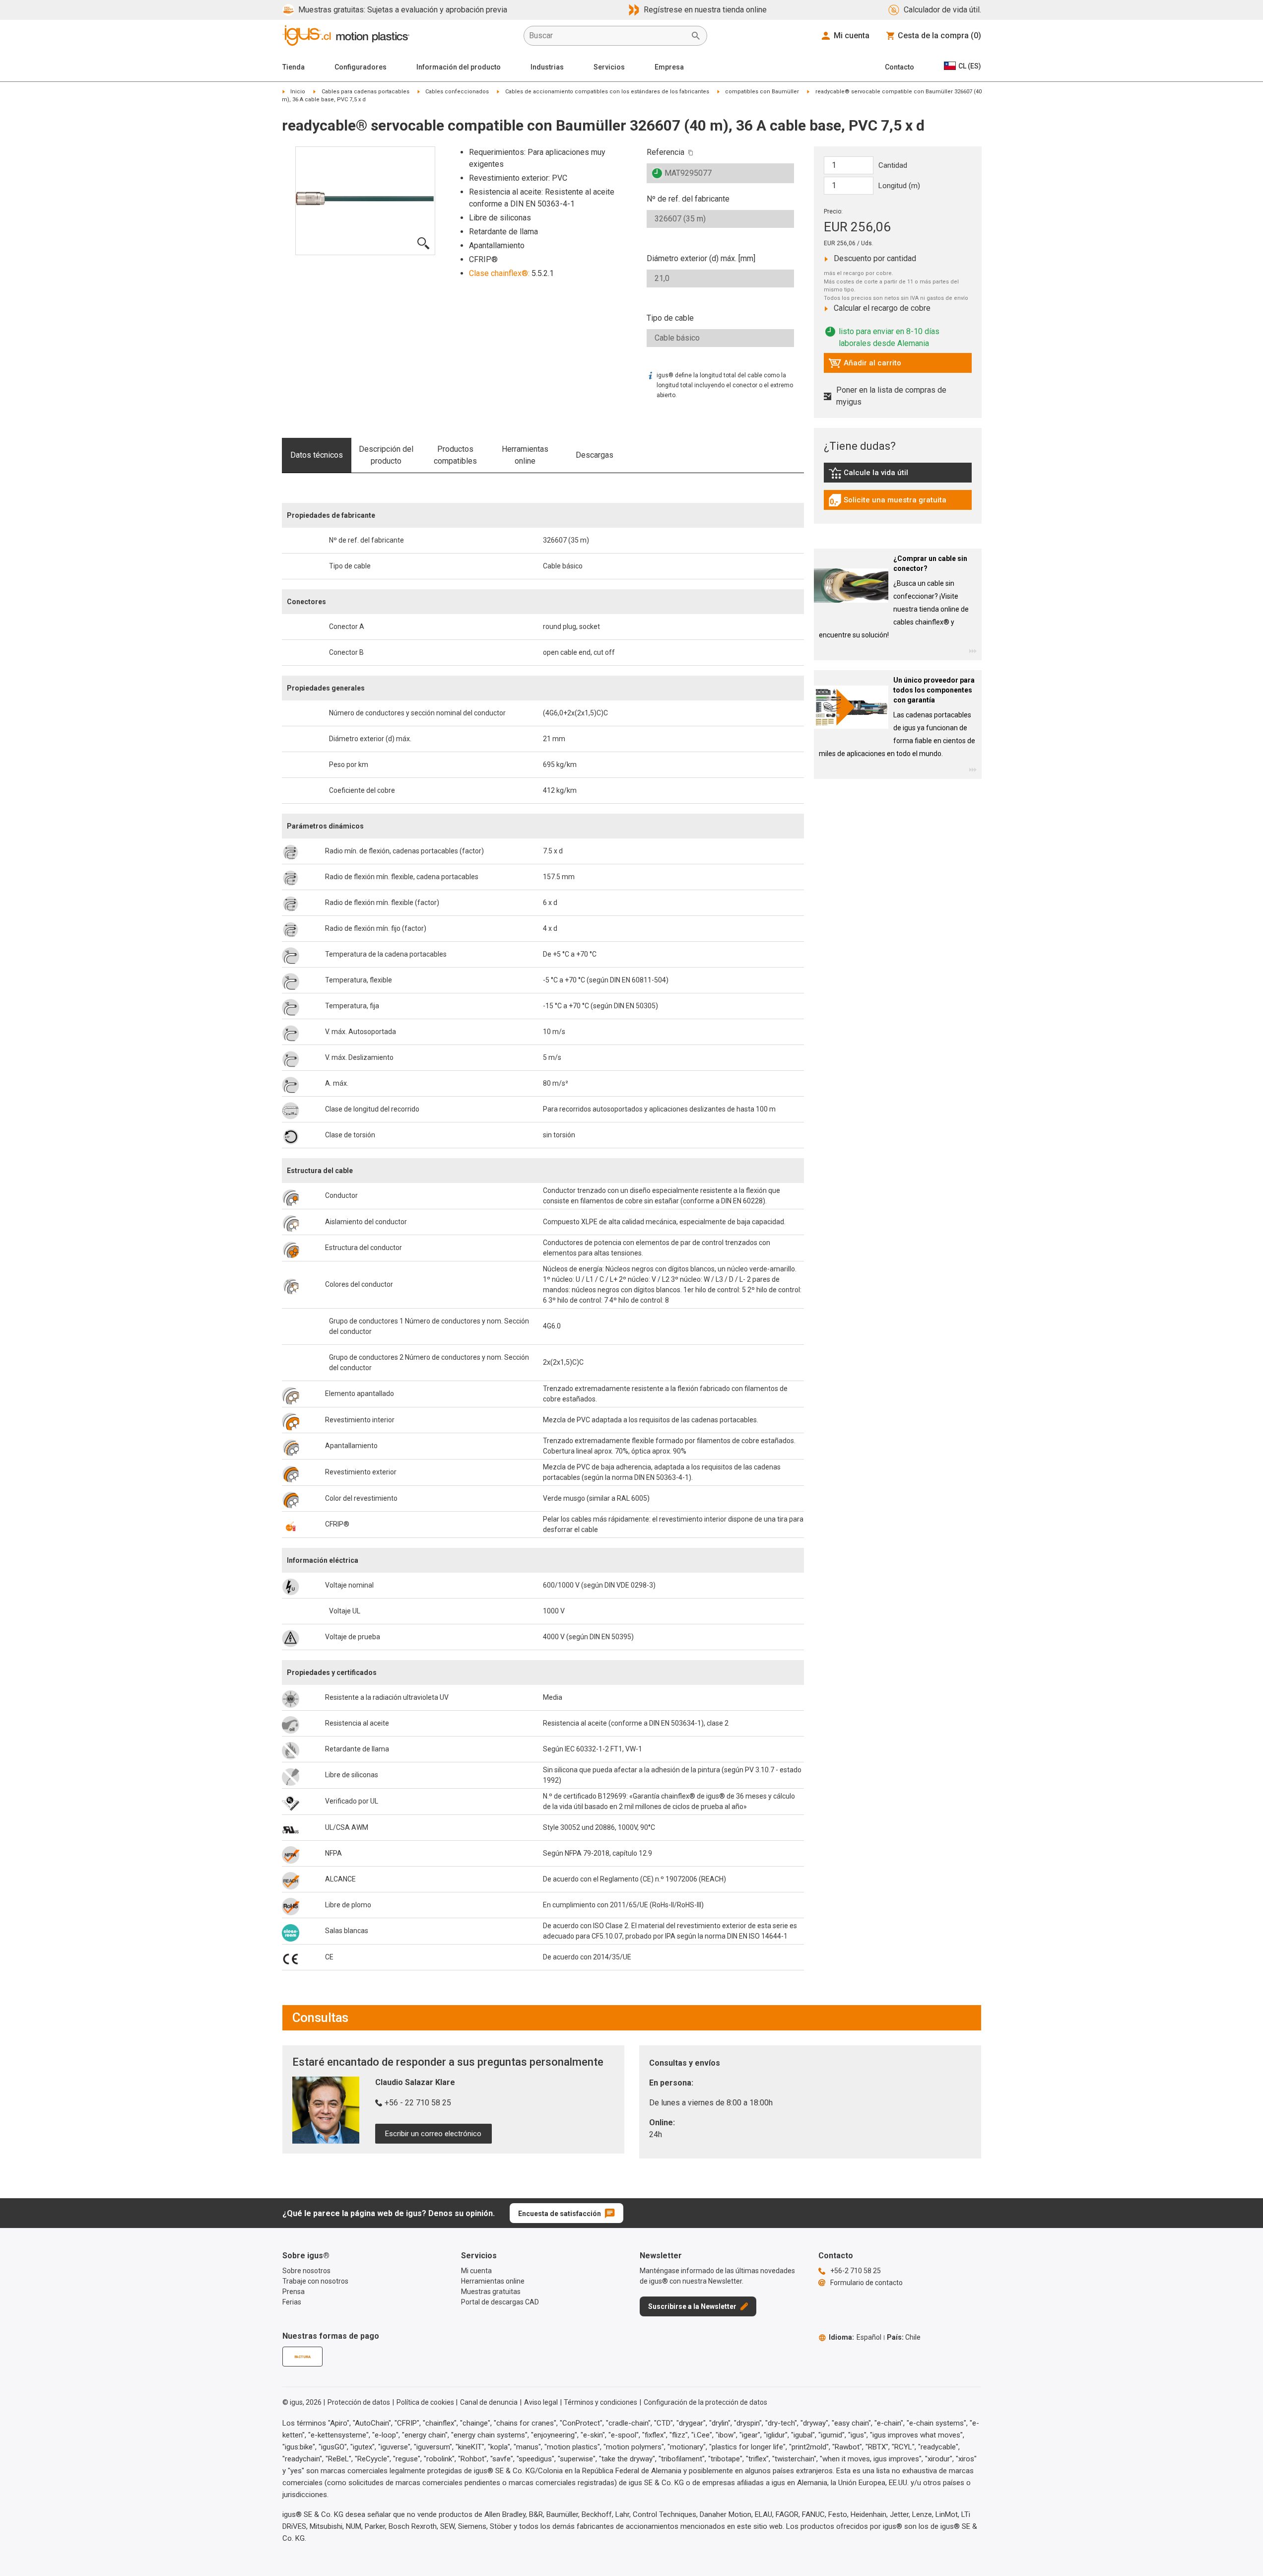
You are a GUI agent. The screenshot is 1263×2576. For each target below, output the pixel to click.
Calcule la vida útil (883, 475)
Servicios (609, 67)
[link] (898, 476)
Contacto (899, 67)
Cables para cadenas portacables (366, 92)
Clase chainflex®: (499, 273)
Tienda (294, 67)
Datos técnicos (317, 455)
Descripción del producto (386, 455)
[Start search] (696, 36)
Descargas (595, 455)
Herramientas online (525, 455)
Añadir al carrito (865, 365)
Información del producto (459, 67)
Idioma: (855, 2337)
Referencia (665, 152)
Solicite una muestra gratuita (887, 502)
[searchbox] (607, 36)
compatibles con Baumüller (762, 92)
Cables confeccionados (457, 92)
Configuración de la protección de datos (705, 2402)
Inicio (298, 92)
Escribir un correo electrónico (433, 2134)
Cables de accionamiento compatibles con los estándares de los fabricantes (607, 92)
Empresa (669, 67)
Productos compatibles (455, 455)
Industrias (547, 67)
